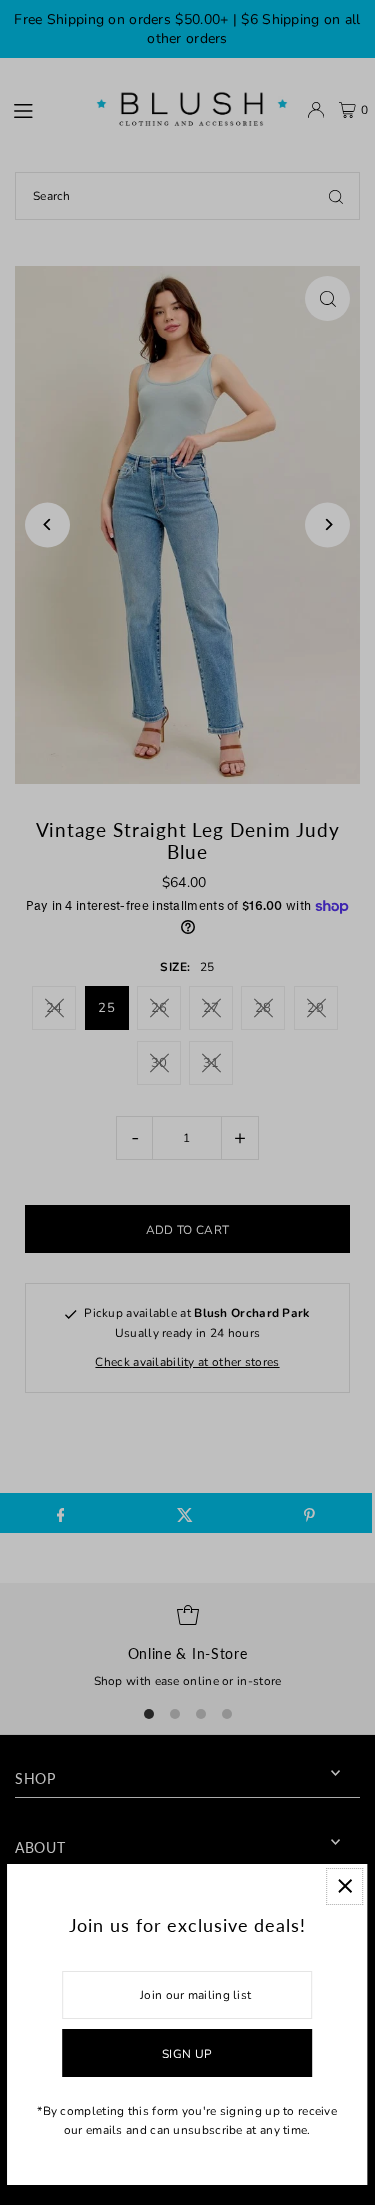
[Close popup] (344, 1886)
